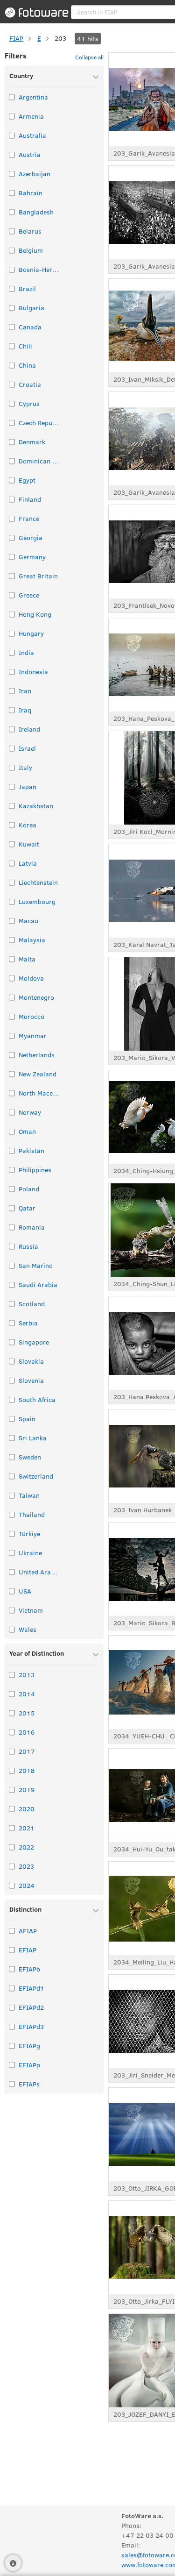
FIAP (16, 38)
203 (60, 38)
